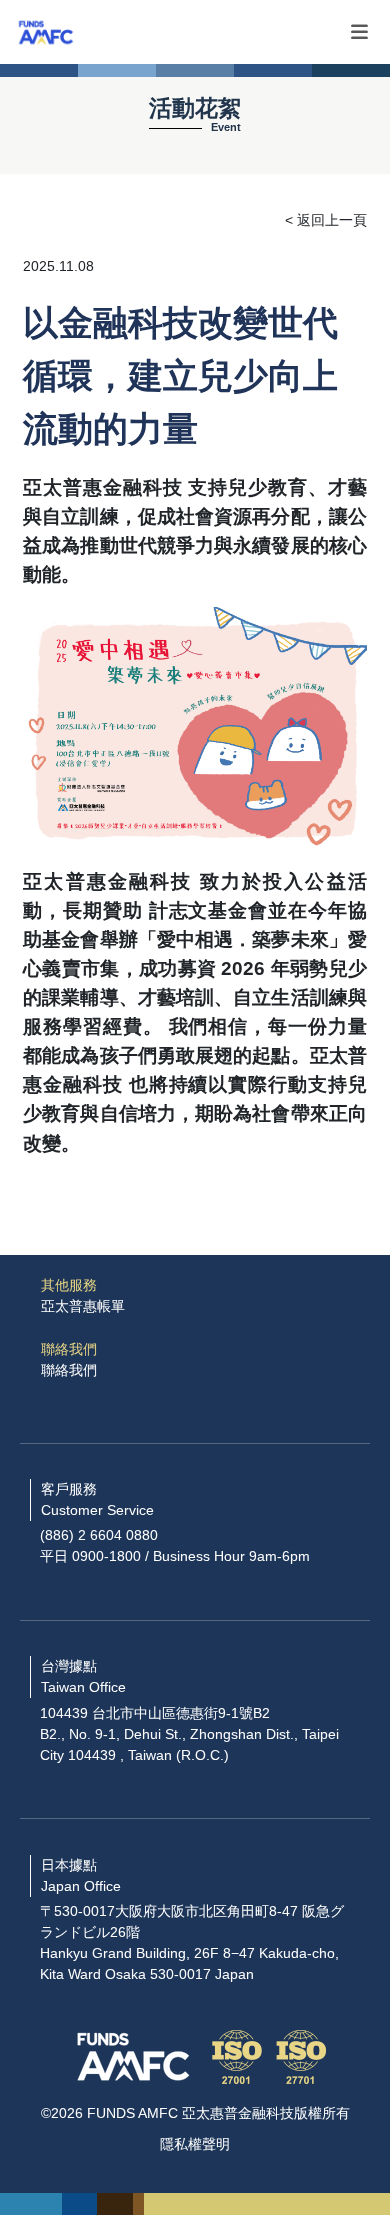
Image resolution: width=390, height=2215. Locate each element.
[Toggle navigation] (359, 32)
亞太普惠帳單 (83, 1306)
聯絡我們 (69, 1370)
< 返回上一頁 (326, 220)
